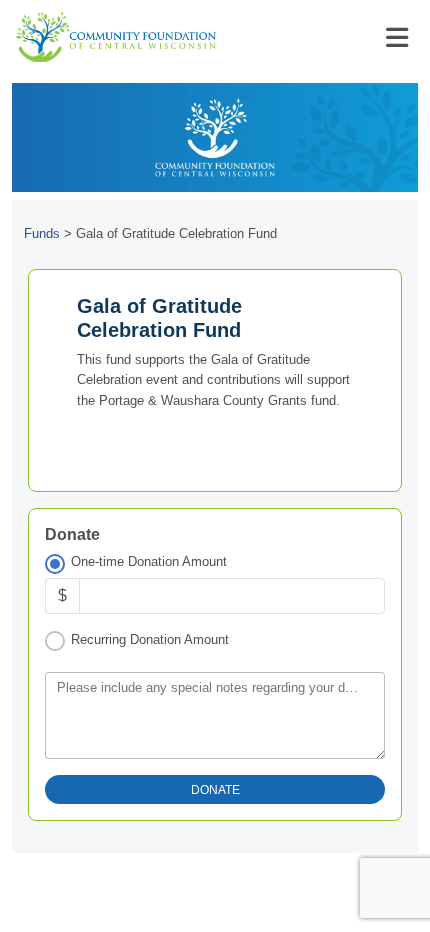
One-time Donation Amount (149, 561)
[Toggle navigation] (397, 38)
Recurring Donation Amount (150, 639)
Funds (42, 233)
